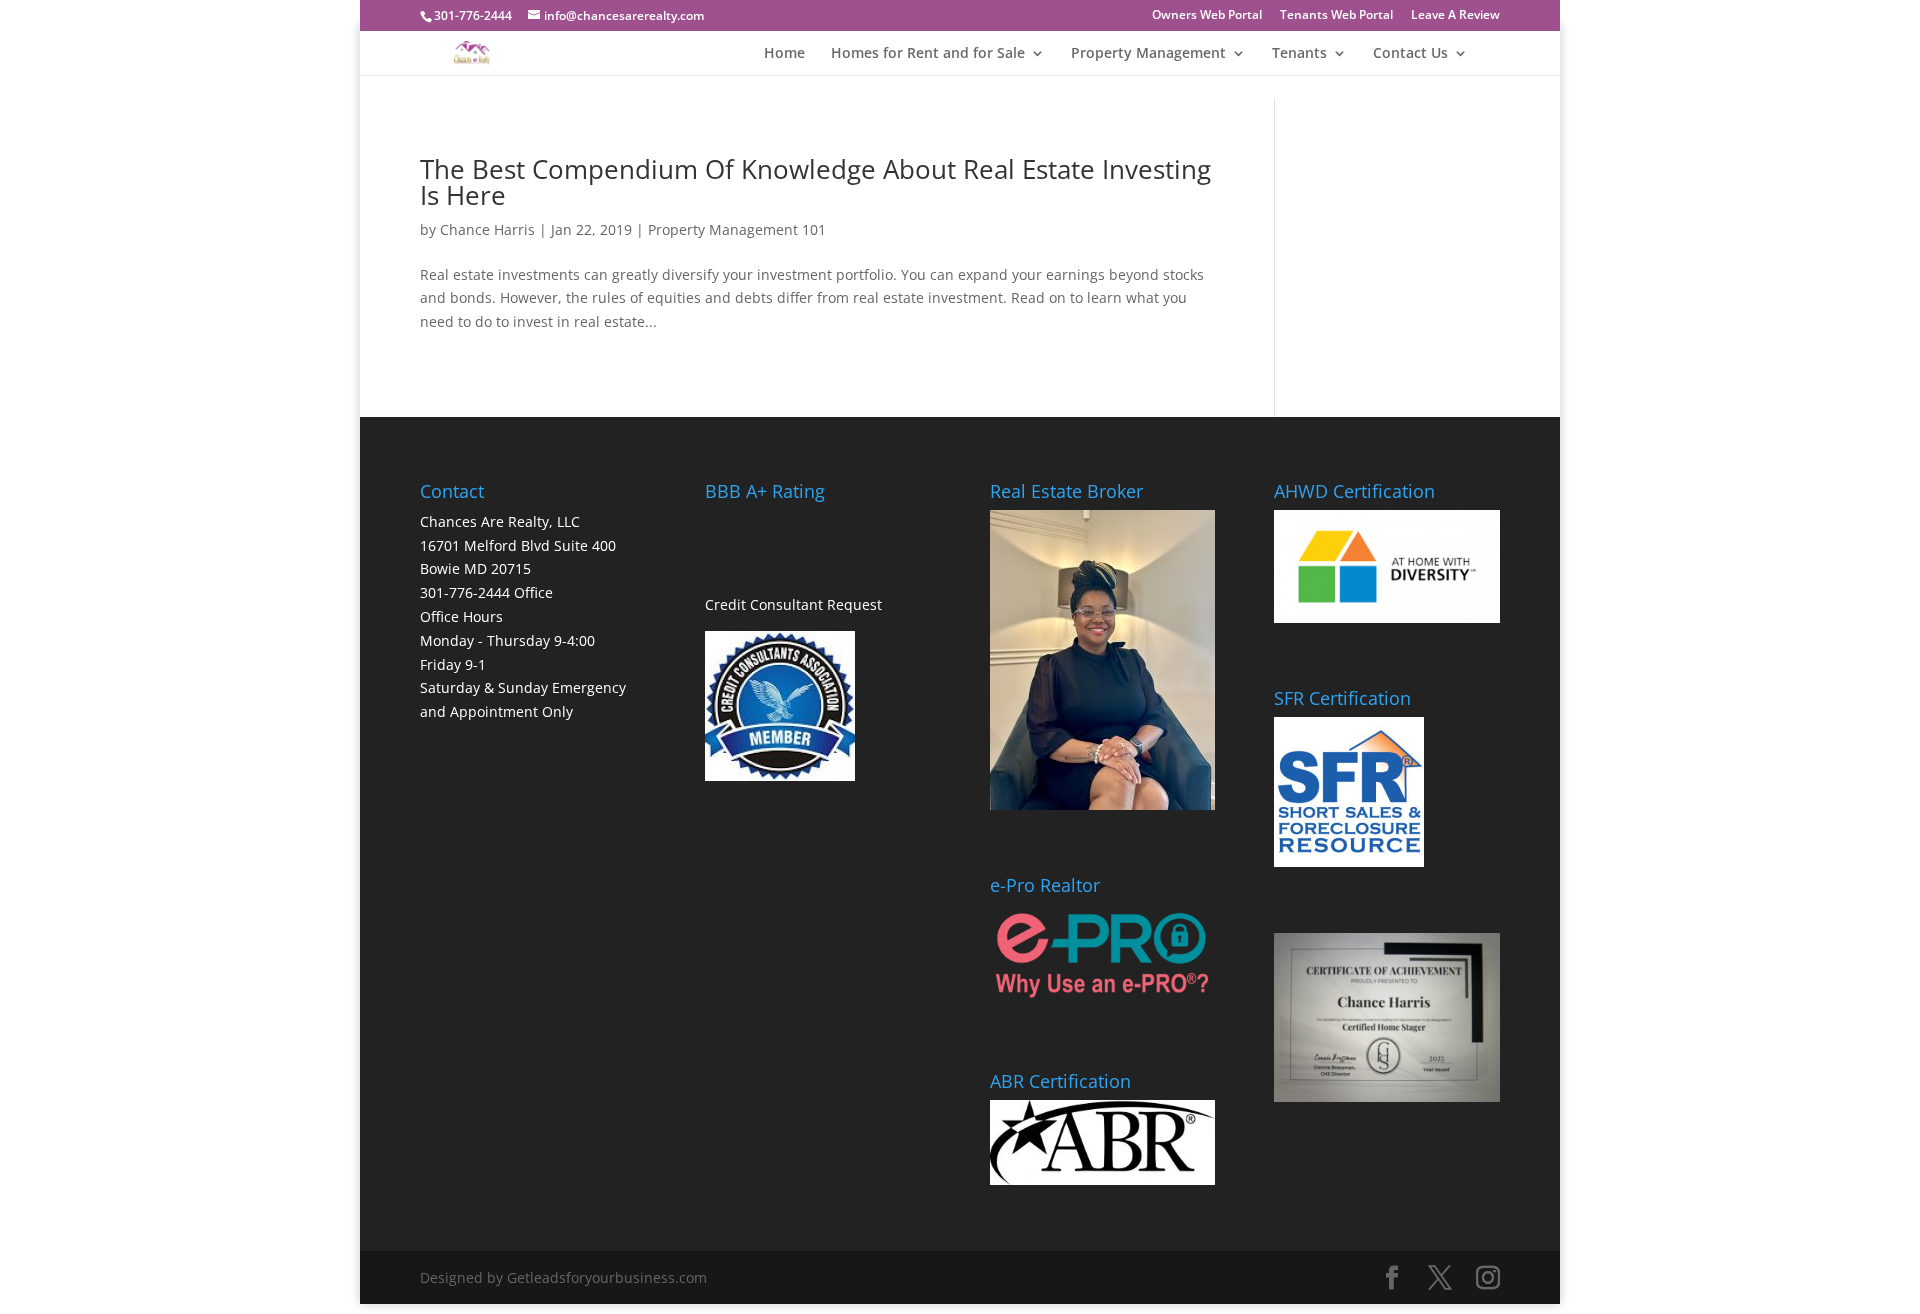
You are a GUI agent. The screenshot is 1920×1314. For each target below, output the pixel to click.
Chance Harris (487, 229)
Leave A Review (1455, 16)
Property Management (1148, 54)
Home (784, 54)
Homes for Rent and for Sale (928, 54)
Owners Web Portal (1207, 16)
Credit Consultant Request (793, 604)
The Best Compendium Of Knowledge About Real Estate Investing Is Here (815, 182)
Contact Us (1410, 54)
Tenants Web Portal (1336, 16)
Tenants (1299, 54)
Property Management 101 (737, 229)
